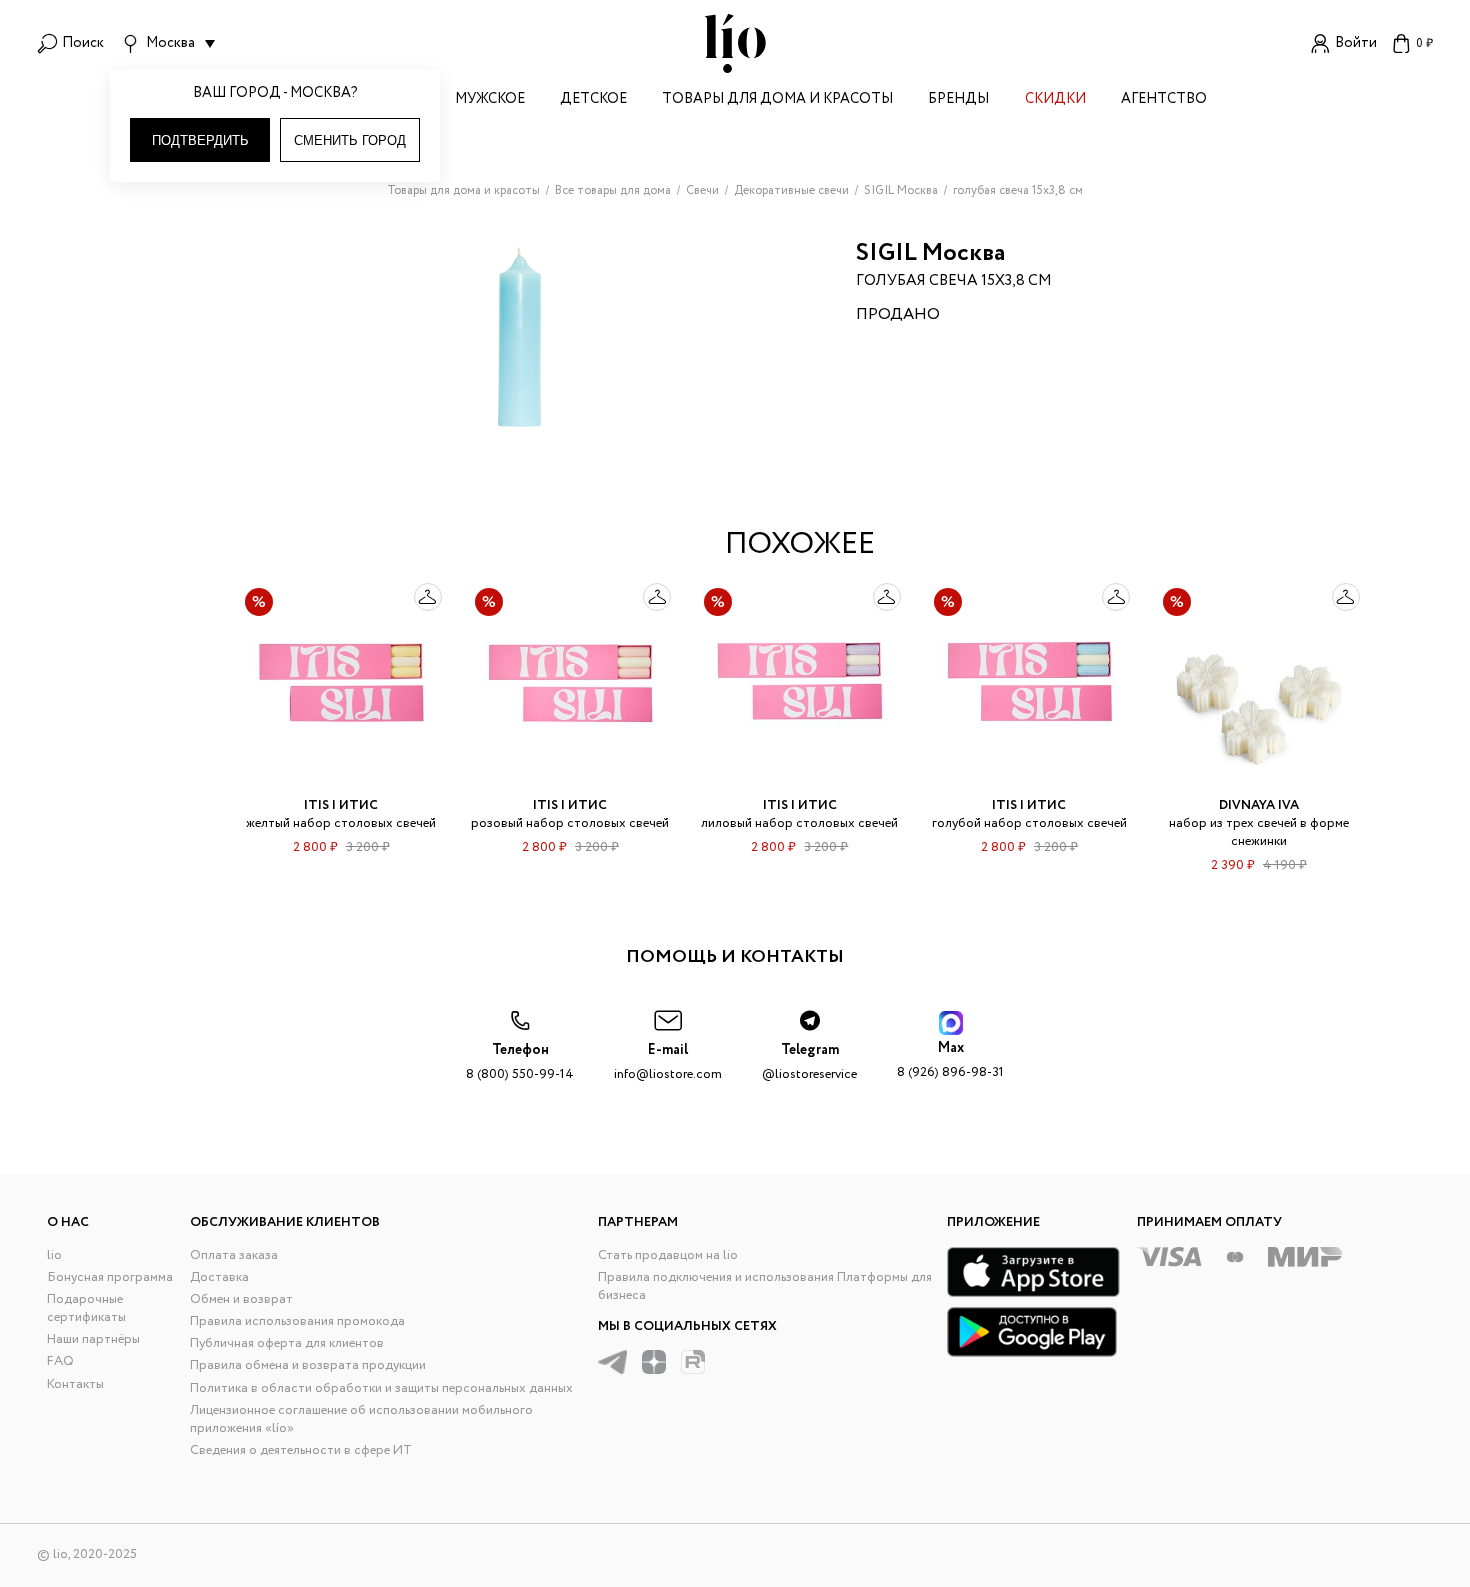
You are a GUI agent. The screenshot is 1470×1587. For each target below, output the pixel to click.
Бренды (958, 100)
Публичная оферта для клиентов (287, 1343)
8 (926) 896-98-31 (950, 1060)
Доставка (219, 1277)
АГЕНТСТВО (1164, 100)
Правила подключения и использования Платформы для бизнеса (765, 1286)
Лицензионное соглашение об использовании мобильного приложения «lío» (361, 1419)
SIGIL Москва (930, 253)
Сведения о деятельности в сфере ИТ (301, 1450)
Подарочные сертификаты (86, 1308)
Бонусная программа (110, 1277)
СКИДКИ (1055, 100)
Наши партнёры (93, 1339)
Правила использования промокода (297, 1321)
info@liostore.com (668, 1062)
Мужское (490, 100)
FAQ (60, 1361)
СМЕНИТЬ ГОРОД (350, 140)
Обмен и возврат (241, 1299)
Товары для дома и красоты (777, 100)
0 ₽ (1424, 43)
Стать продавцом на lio (668, 1255)
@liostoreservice (809, 1062)
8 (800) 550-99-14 (520, 1062)
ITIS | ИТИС (341, 805)
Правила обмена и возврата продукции (308, 1365)
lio (54, 1255)
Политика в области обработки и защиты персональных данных (381, 1388)
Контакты (75, 1384)
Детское (593, 100)
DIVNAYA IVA (1259, 805)
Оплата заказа (234, 1255)
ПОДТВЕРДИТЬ (200, 140)
